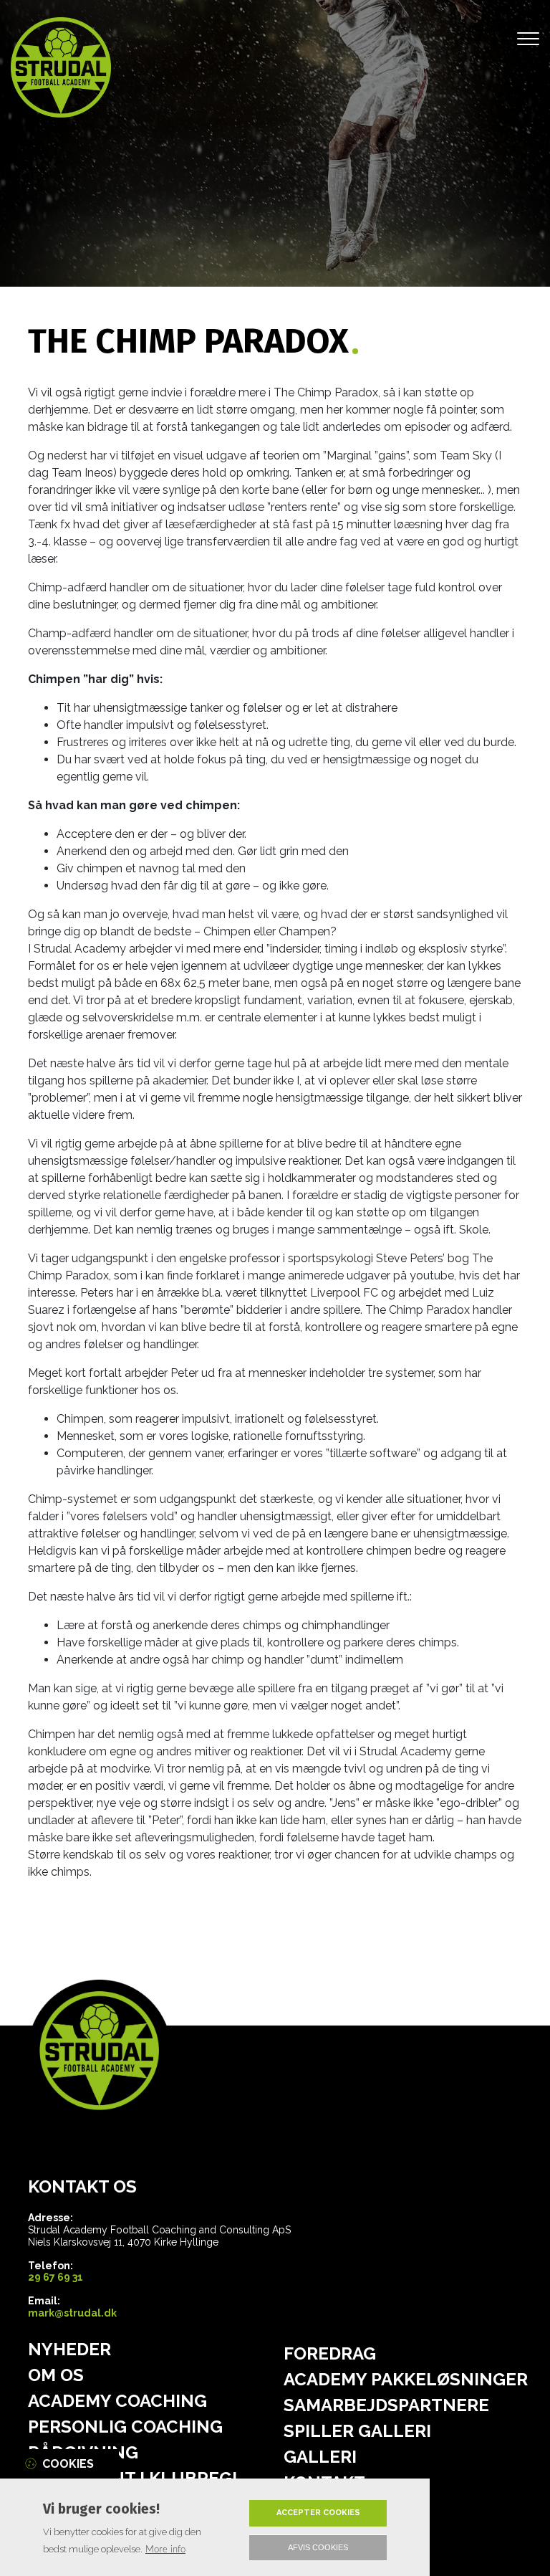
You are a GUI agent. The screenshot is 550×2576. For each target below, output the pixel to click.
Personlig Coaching (125, 2427)
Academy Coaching (117, 2401)
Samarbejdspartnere (386, 2405)
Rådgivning (83, 2453)
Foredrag (330, 2354)
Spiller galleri (357, 2431)
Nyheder (69, 2350)
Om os (56, 2375)
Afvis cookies (318, 2547)
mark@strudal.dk (72, 2313)
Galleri (320, 2457)
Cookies (68, 2464)
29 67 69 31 (56, 2277)
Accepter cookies (318, 2513)
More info (165, 2549)
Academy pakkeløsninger (406, 2380)
